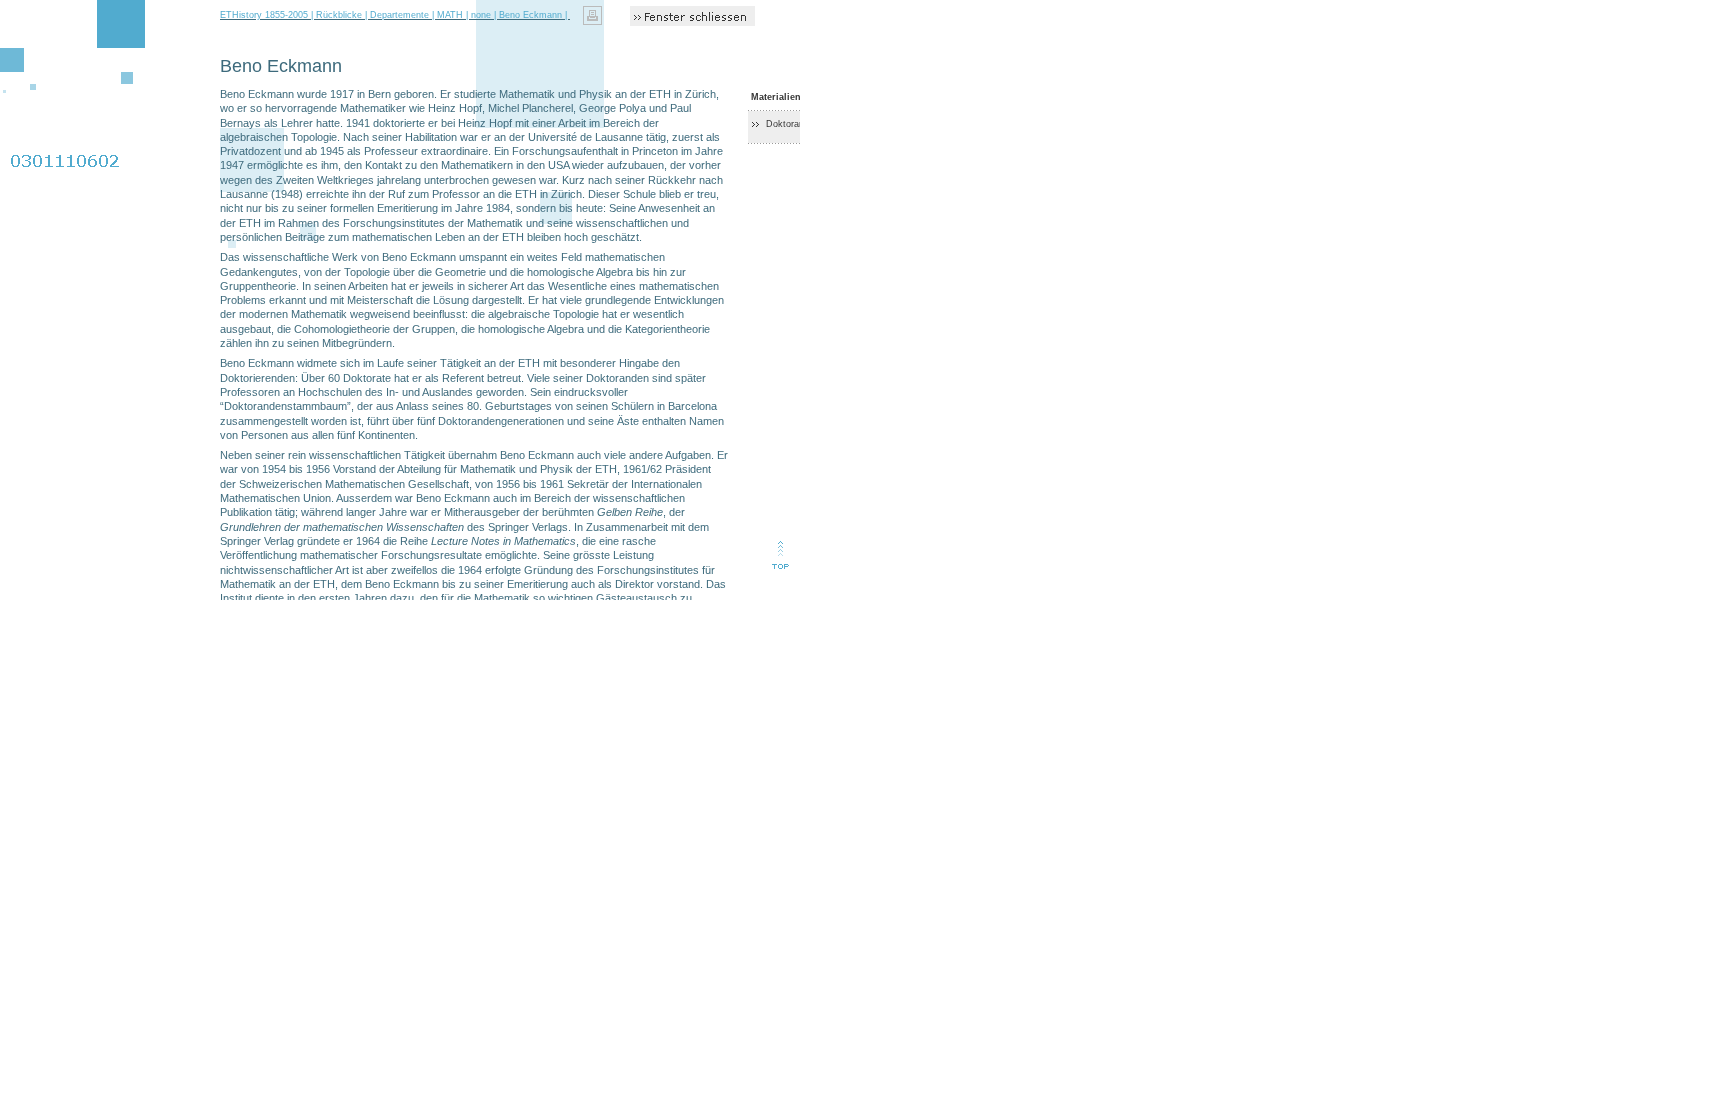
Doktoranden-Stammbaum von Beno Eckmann (862, 124)
